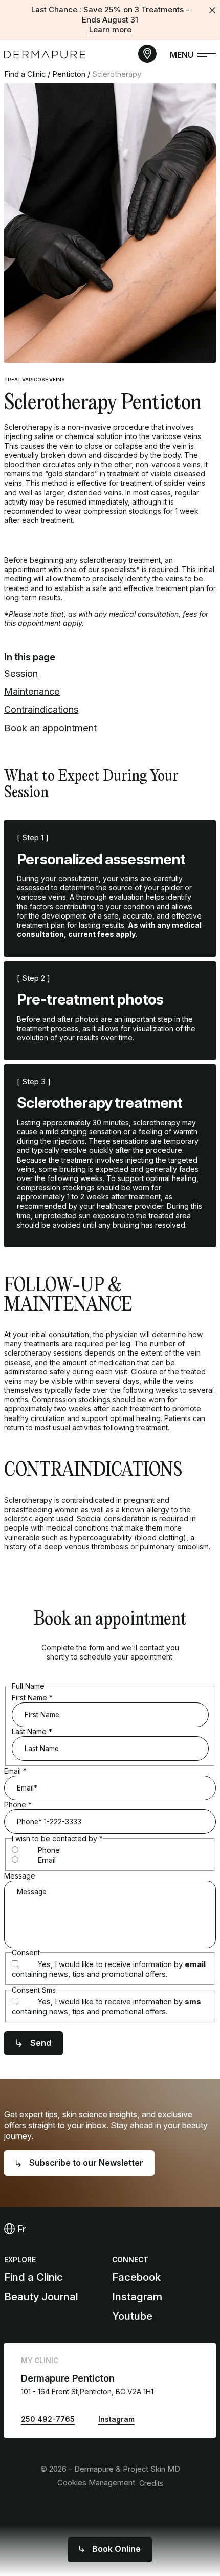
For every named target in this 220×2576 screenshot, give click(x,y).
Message (20, 1876)
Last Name (32, 1731)
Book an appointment (50, 728)
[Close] (212, 10)
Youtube (132, 2316)
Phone (18, 1805)
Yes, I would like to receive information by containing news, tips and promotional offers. (109, 1969)
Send (41, 2043)
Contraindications (41, 709)
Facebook (136, 2277)
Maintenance (32, 691)
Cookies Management (96, 2483)
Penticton (69, 74)
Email (15, 1771)
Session (21, 673)
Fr (20, 2229)
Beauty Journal (41, 2296)
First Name (32, 1698)
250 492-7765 (48, 2419)
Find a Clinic (25, 74)
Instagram (137, 2296)
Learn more (110, 30)
